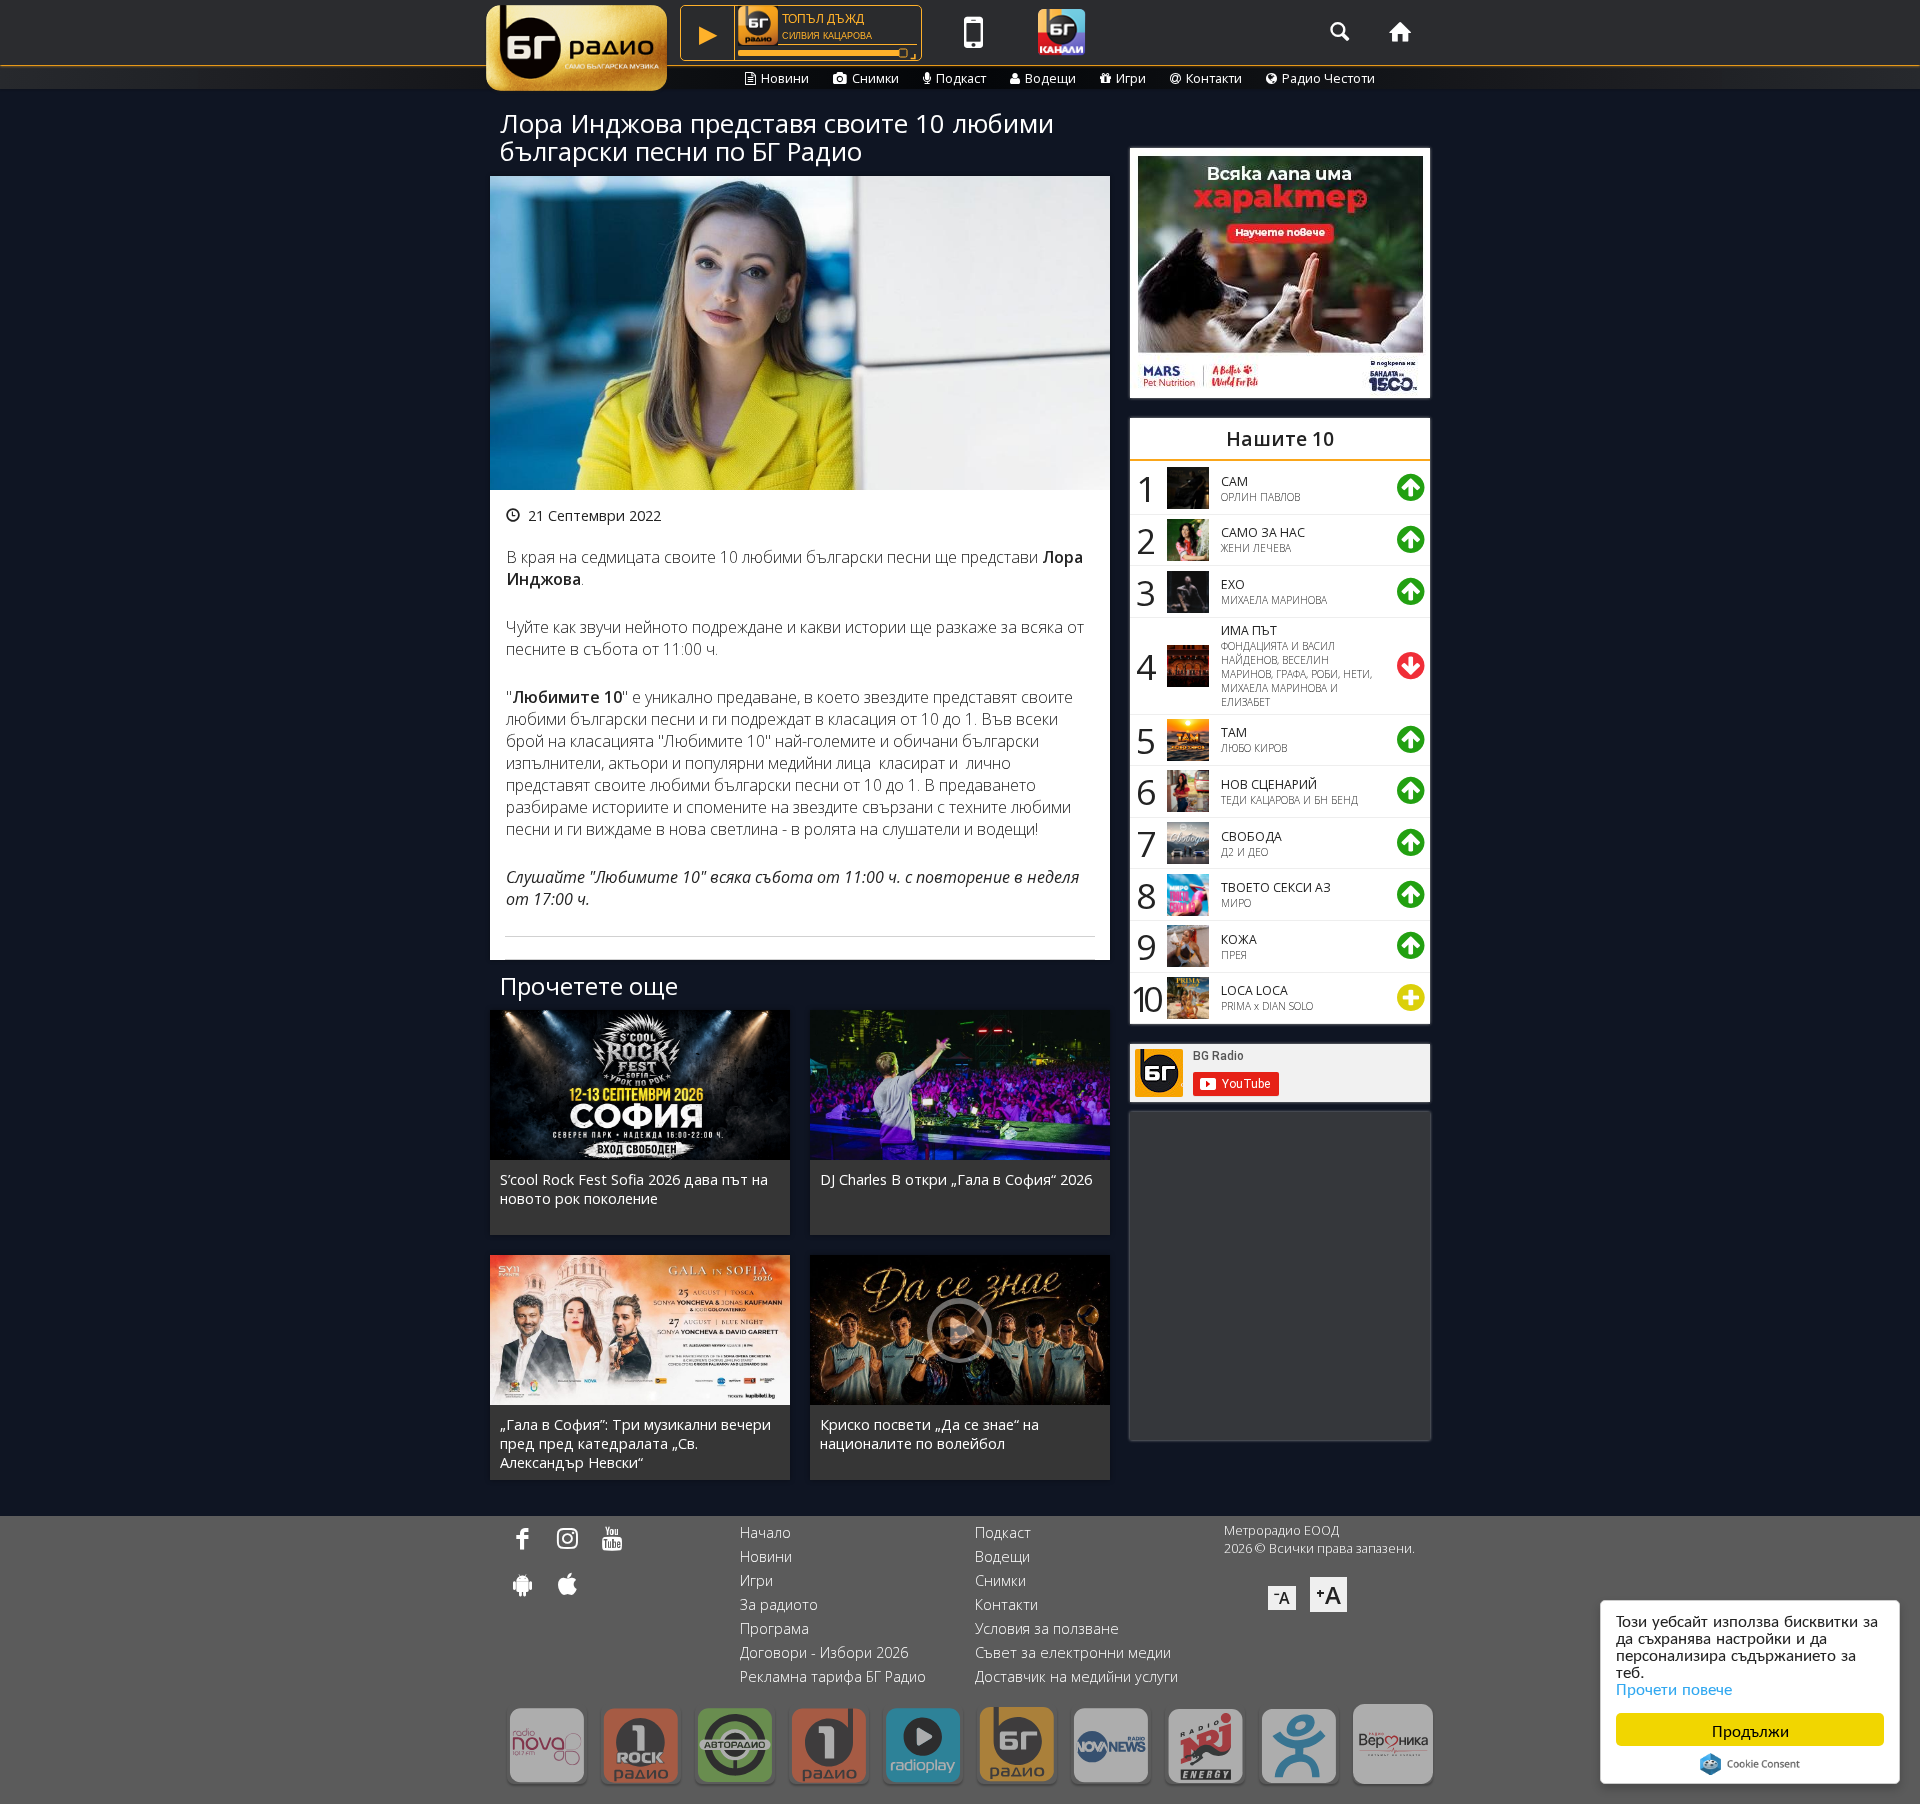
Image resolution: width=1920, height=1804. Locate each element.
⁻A (1282, 1598)
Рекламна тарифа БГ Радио (833, 1676)
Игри (1131, 78)
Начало (765, 1532)
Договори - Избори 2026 (824, 1652)
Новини (785, 78)
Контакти (1214, 78)
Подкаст (961, 78)
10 (1143, 998)
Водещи (1050, 78)
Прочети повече (1674, 1687)
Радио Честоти (1328, 78)
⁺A (1328, 1594)
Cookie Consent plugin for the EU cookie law (1750, 1764)
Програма (774, 1628)
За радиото (779, 1604)
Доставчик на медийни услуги (1076, 1676)
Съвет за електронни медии (1073, 1652)
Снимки (875, 78)
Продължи (1750, 1729)
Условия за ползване (1047, 1628)
